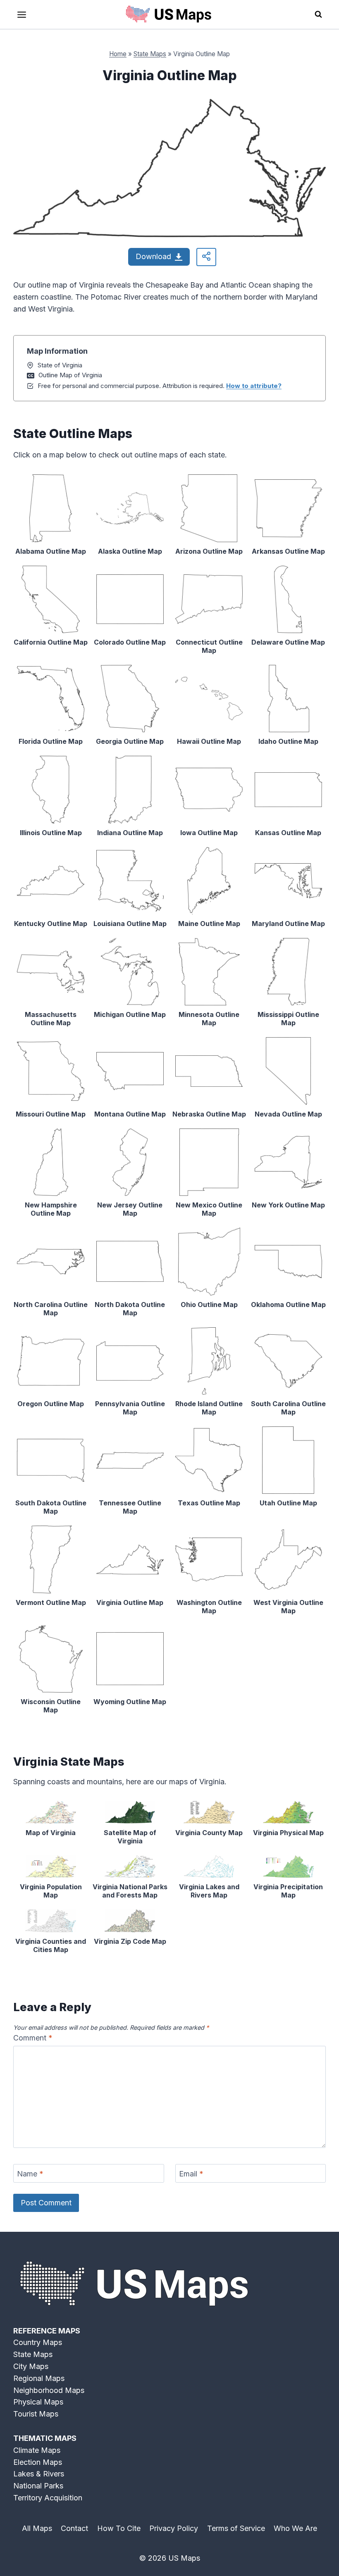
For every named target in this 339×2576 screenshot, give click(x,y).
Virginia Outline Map (130, 1602)
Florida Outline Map (51, 741)
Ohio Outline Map (209, 1305)
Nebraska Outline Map (209, 1114)
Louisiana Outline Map (130, 924)
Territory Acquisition (48, 2498)
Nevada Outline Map (288, 1114)
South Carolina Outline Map (288, 1408)
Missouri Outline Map (51, 1114)
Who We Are (295, 2528)
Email (191, 2174)
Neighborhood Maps (49, 2390)
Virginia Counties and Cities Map (51, 1945)
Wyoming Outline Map (130, 1702)
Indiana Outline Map (130, 833)
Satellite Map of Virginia (130, 1837)
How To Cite (119, 2528)
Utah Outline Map (288, 1503)
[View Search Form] (318, 14)
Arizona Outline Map (209, 551)
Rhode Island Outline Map (209, 1408)
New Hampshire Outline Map (51, 1209)
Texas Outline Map (209, 1503)
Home (118, 54)
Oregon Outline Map (51, 1404)
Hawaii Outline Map (209, 741)
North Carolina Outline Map (51, 1309)
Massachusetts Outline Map (51, 1019)
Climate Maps (37, 2450)
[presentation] (51, 508)
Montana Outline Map (130, 1114)
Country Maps (38, 2342)
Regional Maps (39, 2378)
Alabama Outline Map (51, 551)
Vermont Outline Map (51, 1602)
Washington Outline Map (209, 1607)
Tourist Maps (36, 2414)
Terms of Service (236, 2528)
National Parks (38, 2486)
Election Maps (38, 2462)
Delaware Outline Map (288, 642)
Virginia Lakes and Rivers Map (209, 1891)
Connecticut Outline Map (209, 646)
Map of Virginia (51, 1833)
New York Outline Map (288, 1205)
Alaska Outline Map (130, 551)
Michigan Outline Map (130, 1014)
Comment (33, 2038)
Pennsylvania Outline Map (130, 1408)
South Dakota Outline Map (51, 1507)
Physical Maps (38, 2402)
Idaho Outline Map (288, 741)
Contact (74, 2528)
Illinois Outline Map (51, 833)
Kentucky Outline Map (51, 924)
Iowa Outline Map (209, 833)
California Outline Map (51, 642)
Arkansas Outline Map (288, 551)
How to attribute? (254, 386)
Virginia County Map (209, 1833)
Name (30, 2174)
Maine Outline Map (209, 924)
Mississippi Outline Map (288, 1019)
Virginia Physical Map (288, 1833)
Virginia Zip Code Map (130, 1941)
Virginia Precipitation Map (288, 1891)
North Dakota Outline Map (130, 1309)
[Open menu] (22, 14)
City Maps (31, 2366)
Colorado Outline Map (130, 642)
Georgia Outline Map (130, 741)
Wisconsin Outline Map (51, 1706)
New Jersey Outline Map (130, 1209)
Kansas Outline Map (288, 833)
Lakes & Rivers (39, 2474)
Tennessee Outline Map (130, 1507)
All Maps (37, 2528)
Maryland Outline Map (288, 924)
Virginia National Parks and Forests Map (130, 1891)
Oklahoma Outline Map (288, 1305)
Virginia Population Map (51, 1891)
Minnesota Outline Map (209, 1019)
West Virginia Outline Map (288, 1607)
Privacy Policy (174, 2528)
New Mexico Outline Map (209, 1209)
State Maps (150, 54)
